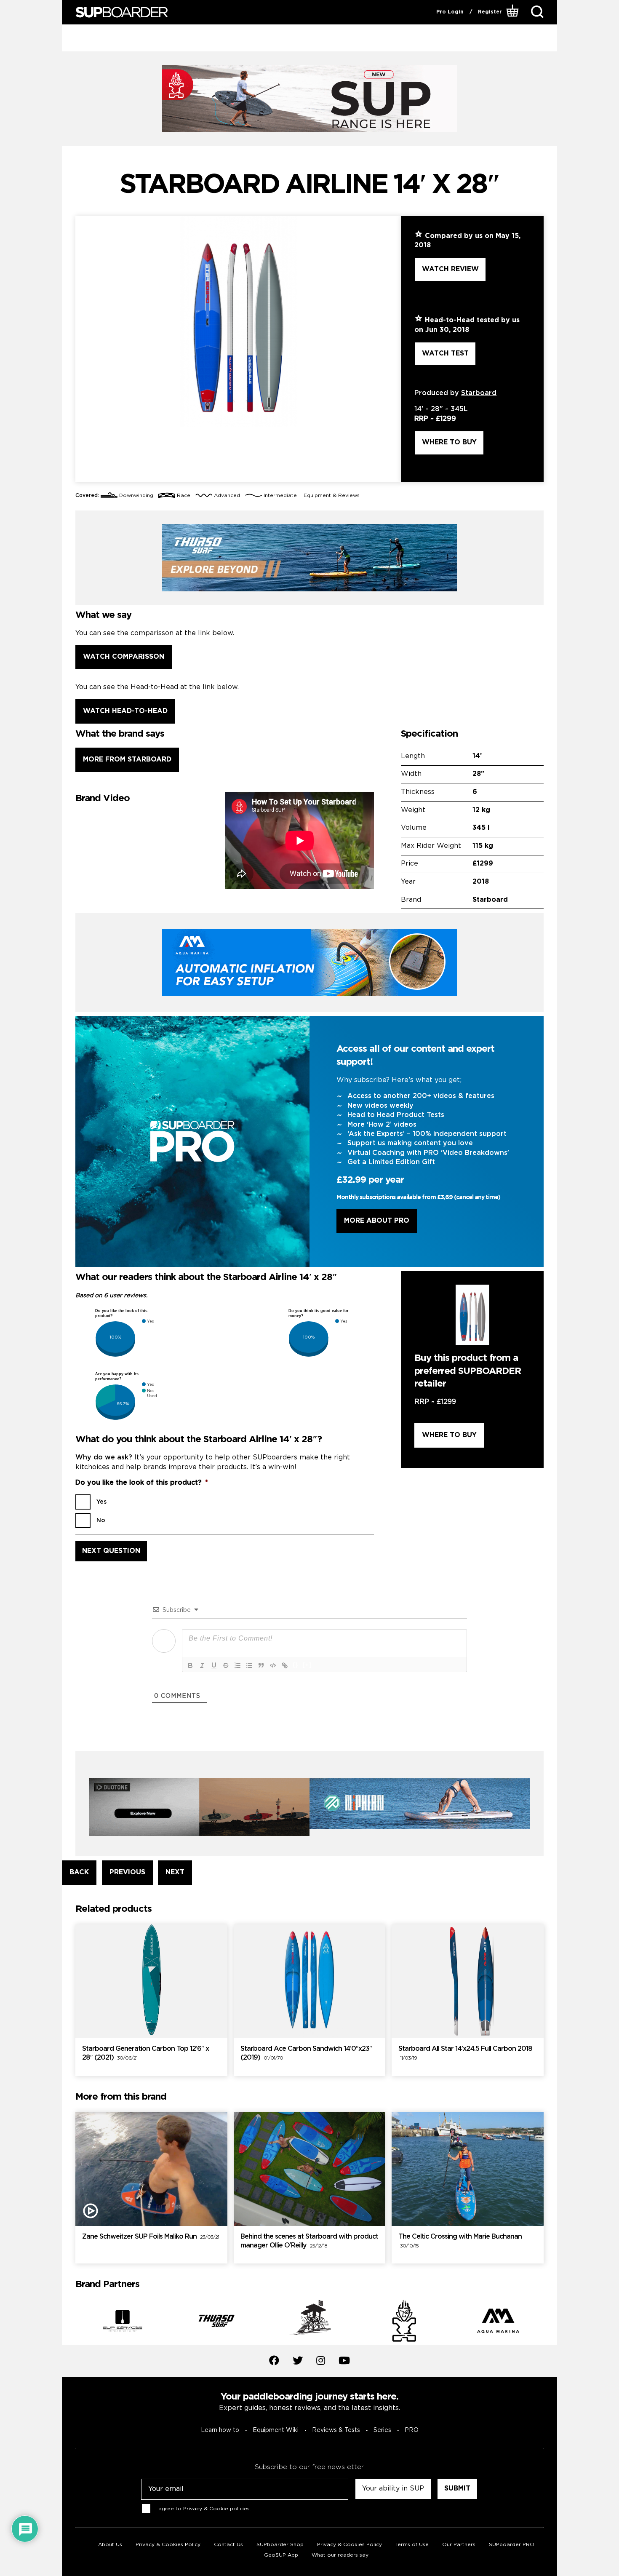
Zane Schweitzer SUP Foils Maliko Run (151, 2237)
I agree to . (203, 2509)
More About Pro (377, 1221)
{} (296, 1665)
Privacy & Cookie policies (216, 2509)
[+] (307, 1665)
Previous (69, 2322)
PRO (412, 2430)
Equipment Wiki (276, 2430)
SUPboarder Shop (280, 2545)
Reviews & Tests (336, 2430)
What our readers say (340, 2555)
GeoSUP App (281, 2555)
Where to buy (449, 442)
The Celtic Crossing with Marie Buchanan (460, 2241)
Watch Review (450, 269)
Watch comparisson (124, 657)
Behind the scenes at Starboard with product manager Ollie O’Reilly (309, 2241)
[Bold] (190, 1665)
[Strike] (226, 1665)
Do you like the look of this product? (142, 1483)
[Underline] (214, 1665)
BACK (79, 1872)
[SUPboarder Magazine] (122, 12)
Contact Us (228, 2545)
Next (550, 2322)
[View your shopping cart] (514, 12)
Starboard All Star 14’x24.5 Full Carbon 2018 (465, 2053)
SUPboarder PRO (512, 2545)
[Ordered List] (237, 1665)
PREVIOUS (127, 1872)
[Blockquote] (261, 1665)
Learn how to (220, 2430)
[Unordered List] (249, 1665)
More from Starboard (127, 760)
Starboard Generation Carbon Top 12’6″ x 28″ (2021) (145, 2053)
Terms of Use (412, 2545)
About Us (110, 2545)
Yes (101, 1502)
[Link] (285, 1665)
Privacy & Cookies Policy (168, 2545)
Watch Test (445, 354)
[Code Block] (273, 1665)
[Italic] (202, 1665)
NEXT (175, 1872)
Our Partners (459, 2545)
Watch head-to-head (125, 711)
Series (382, 2430)
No (101, 1520)
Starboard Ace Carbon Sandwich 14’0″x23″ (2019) (306, 2053)
